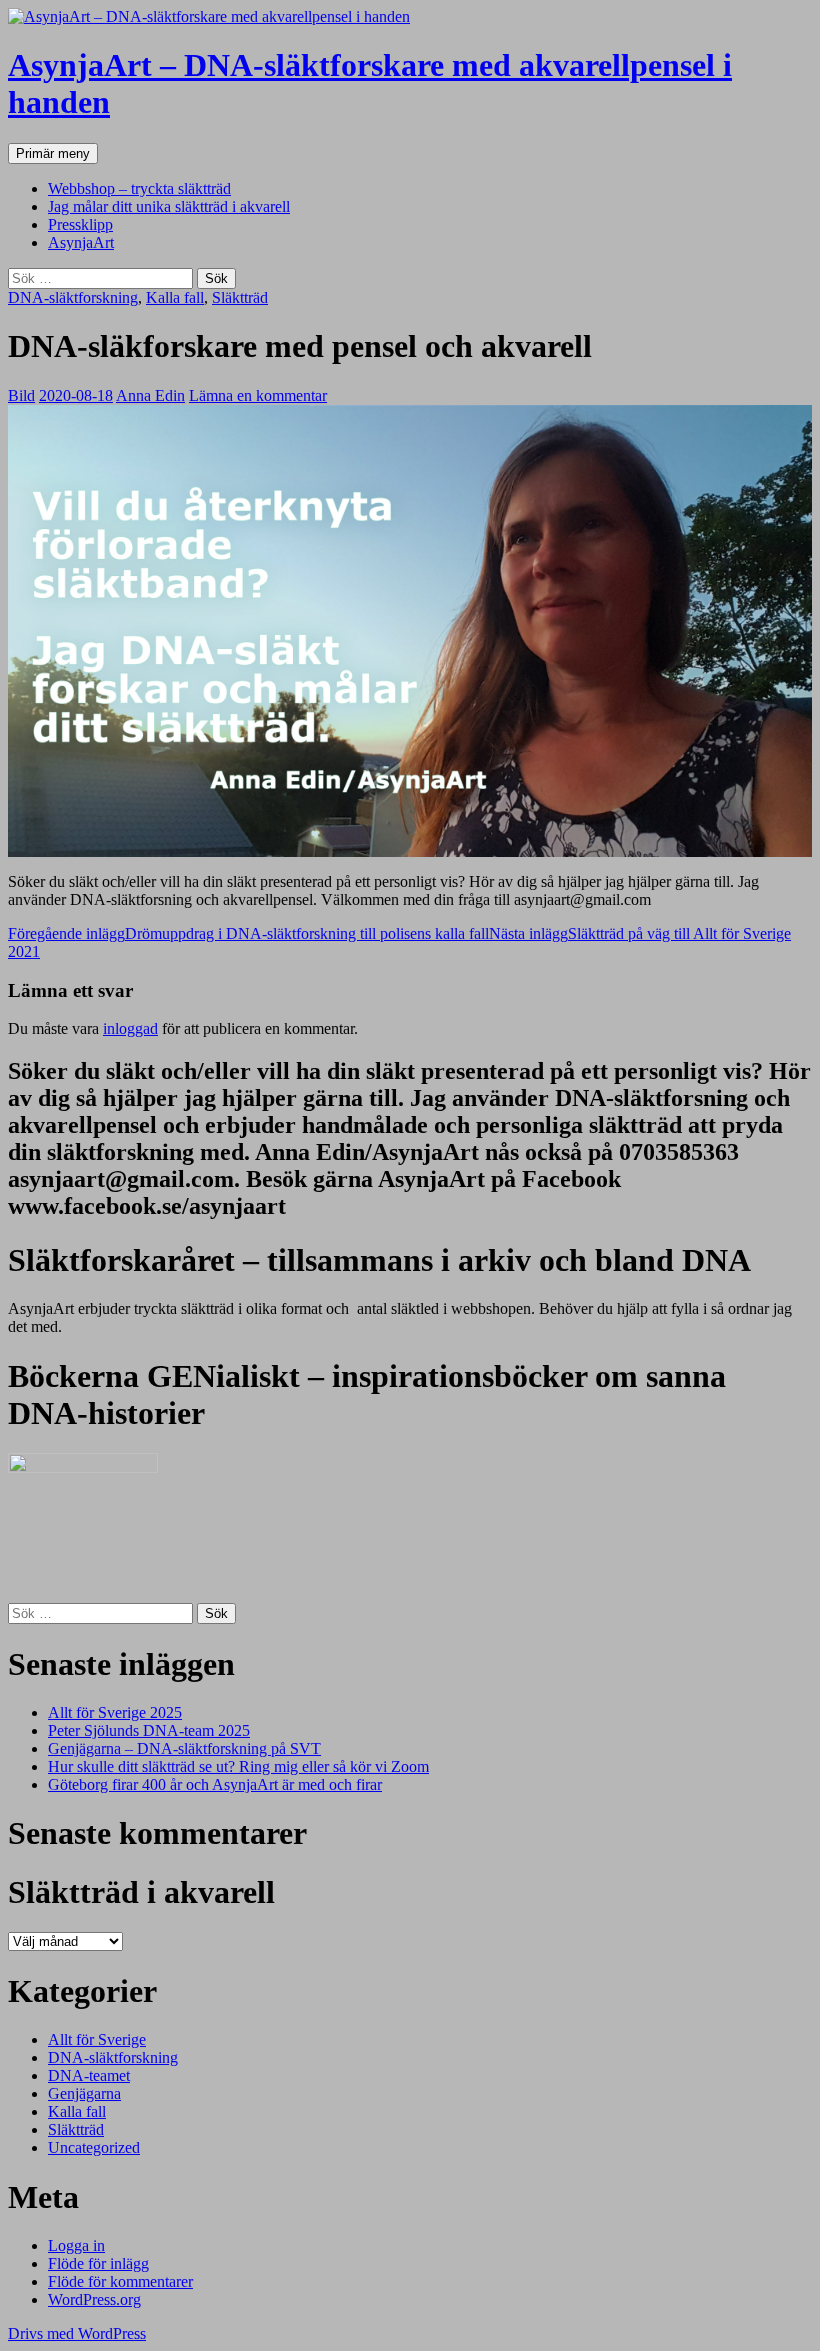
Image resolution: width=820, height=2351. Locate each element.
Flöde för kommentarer (120, 2281)
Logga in (76, 2245)
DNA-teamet (89, 2075)
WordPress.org (94, 2299)
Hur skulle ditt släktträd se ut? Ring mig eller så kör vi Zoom (238, 1766)
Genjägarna (84, 2093)
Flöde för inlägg (98, 2263)
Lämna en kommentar (258, 395)
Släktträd (240, 297)
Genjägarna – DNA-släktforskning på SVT (184, 1748)
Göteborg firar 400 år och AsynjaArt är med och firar (215, 1784)
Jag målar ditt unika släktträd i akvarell (169, 206)
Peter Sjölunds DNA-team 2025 (149, 1730)
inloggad (130, 1028)
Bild (21, 395)
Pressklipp (80, 224)
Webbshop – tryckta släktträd (139, 188)
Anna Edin (150, 395)
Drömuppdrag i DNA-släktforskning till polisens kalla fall (248, 933)
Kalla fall (175, 297)
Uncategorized (94, 2147)
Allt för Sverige (97, 2039)
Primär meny (53, 153)
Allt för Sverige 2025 (115, 1712)
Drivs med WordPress (77, 2333)
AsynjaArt (81, 242)
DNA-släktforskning (73, 297)
